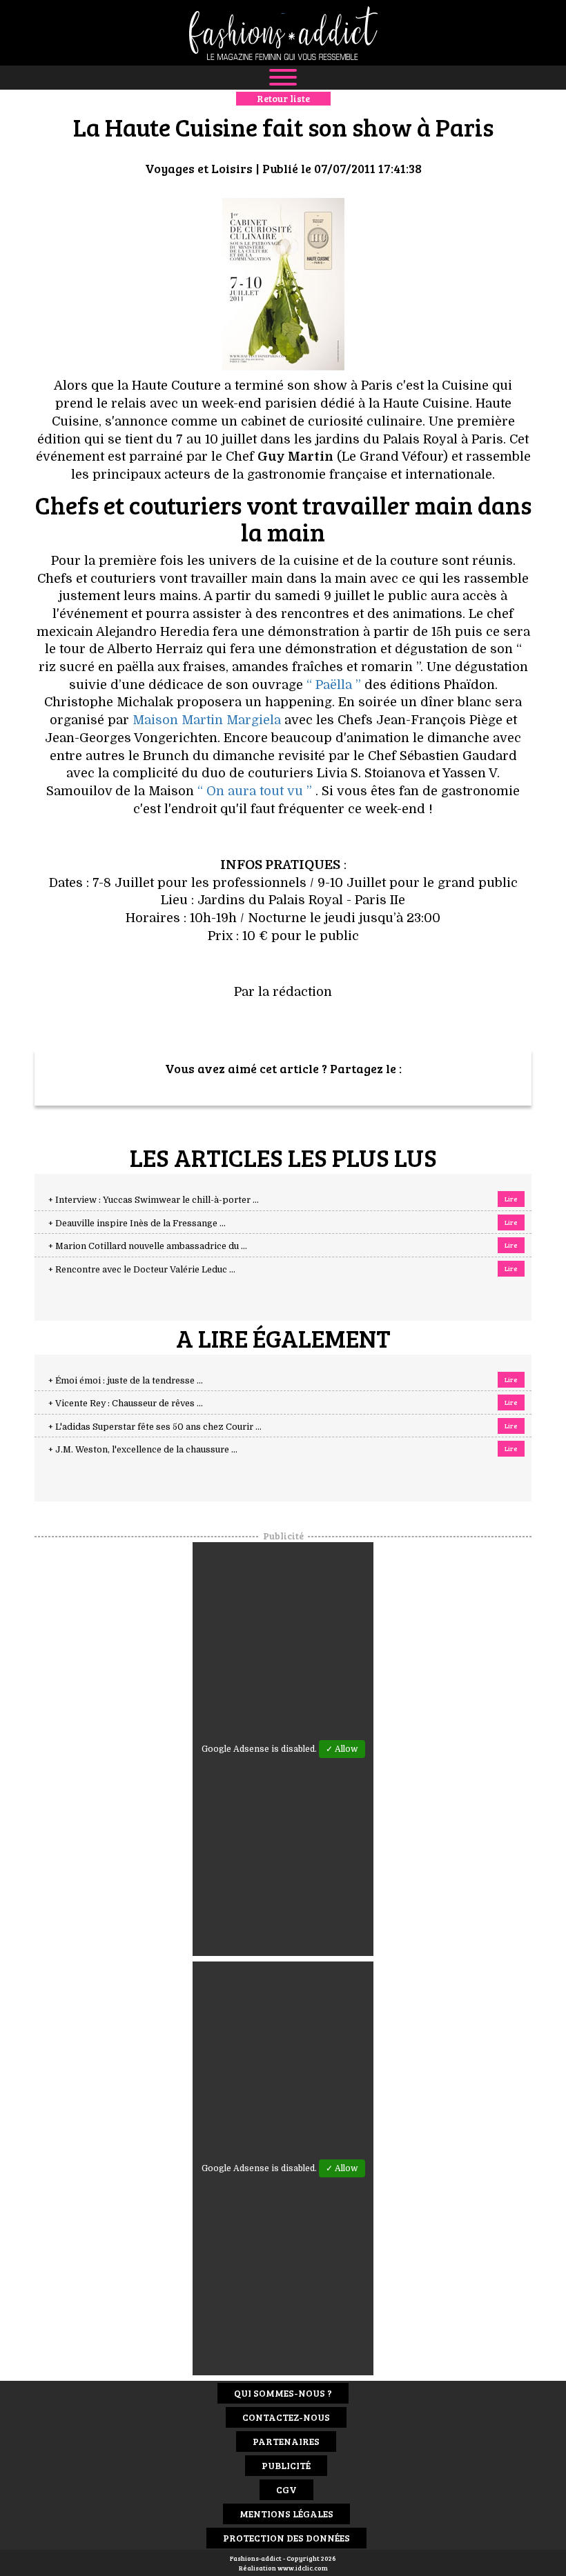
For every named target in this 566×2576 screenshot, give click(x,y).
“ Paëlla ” (334, 685)
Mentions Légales (286, 2514)
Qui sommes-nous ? (283, 2393)
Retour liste (283, 98)
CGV (286, 2489)
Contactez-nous (286, 2417)
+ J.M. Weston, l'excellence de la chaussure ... (143, 1450)
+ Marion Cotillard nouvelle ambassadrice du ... (148, 1246)
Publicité (286, 2465)
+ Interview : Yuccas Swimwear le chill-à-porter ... (154, 1200)
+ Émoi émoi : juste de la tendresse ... (126, 1381)
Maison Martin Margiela (207, 720)
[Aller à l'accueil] (283, 33)
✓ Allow (342, 1749)
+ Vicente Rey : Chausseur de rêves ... (126, 1404)
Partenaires (286, 2441)
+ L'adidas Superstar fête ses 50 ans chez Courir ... (155, 1427)
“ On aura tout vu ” (255, 791)
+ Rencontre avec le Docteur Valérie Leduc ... (142, 1270)
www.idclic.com (303, 2568)
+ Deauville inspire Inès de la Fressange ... (137, 1224)
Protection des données (286, 2538)
